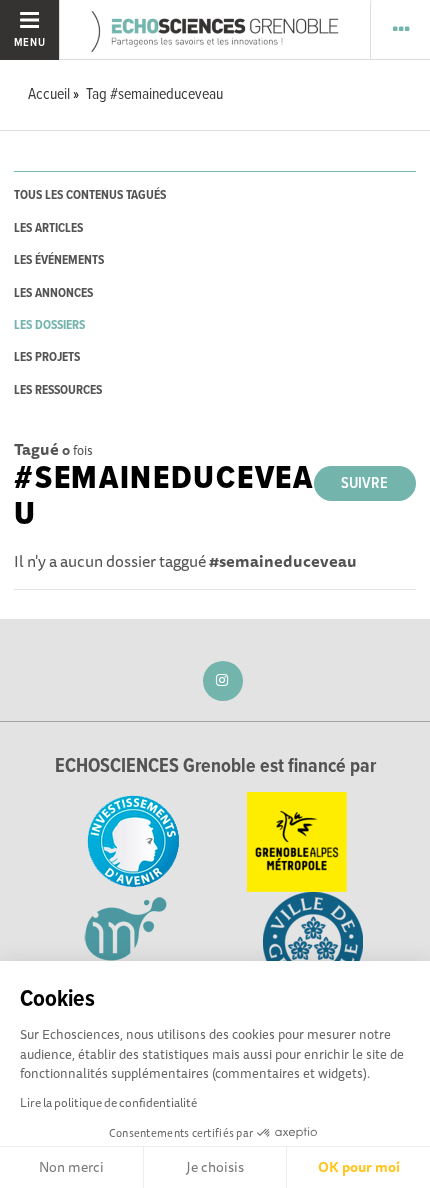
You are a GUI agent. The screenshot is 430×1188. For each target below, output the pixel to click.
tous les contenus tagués (90, 195)
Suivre (364, 483)
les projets (47, 357)
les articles (48, 228)
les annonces (53, 293)
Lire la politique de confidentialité (108, 1102)
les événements (59, 260)
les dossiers (49, 325)
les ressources (58, 390)
